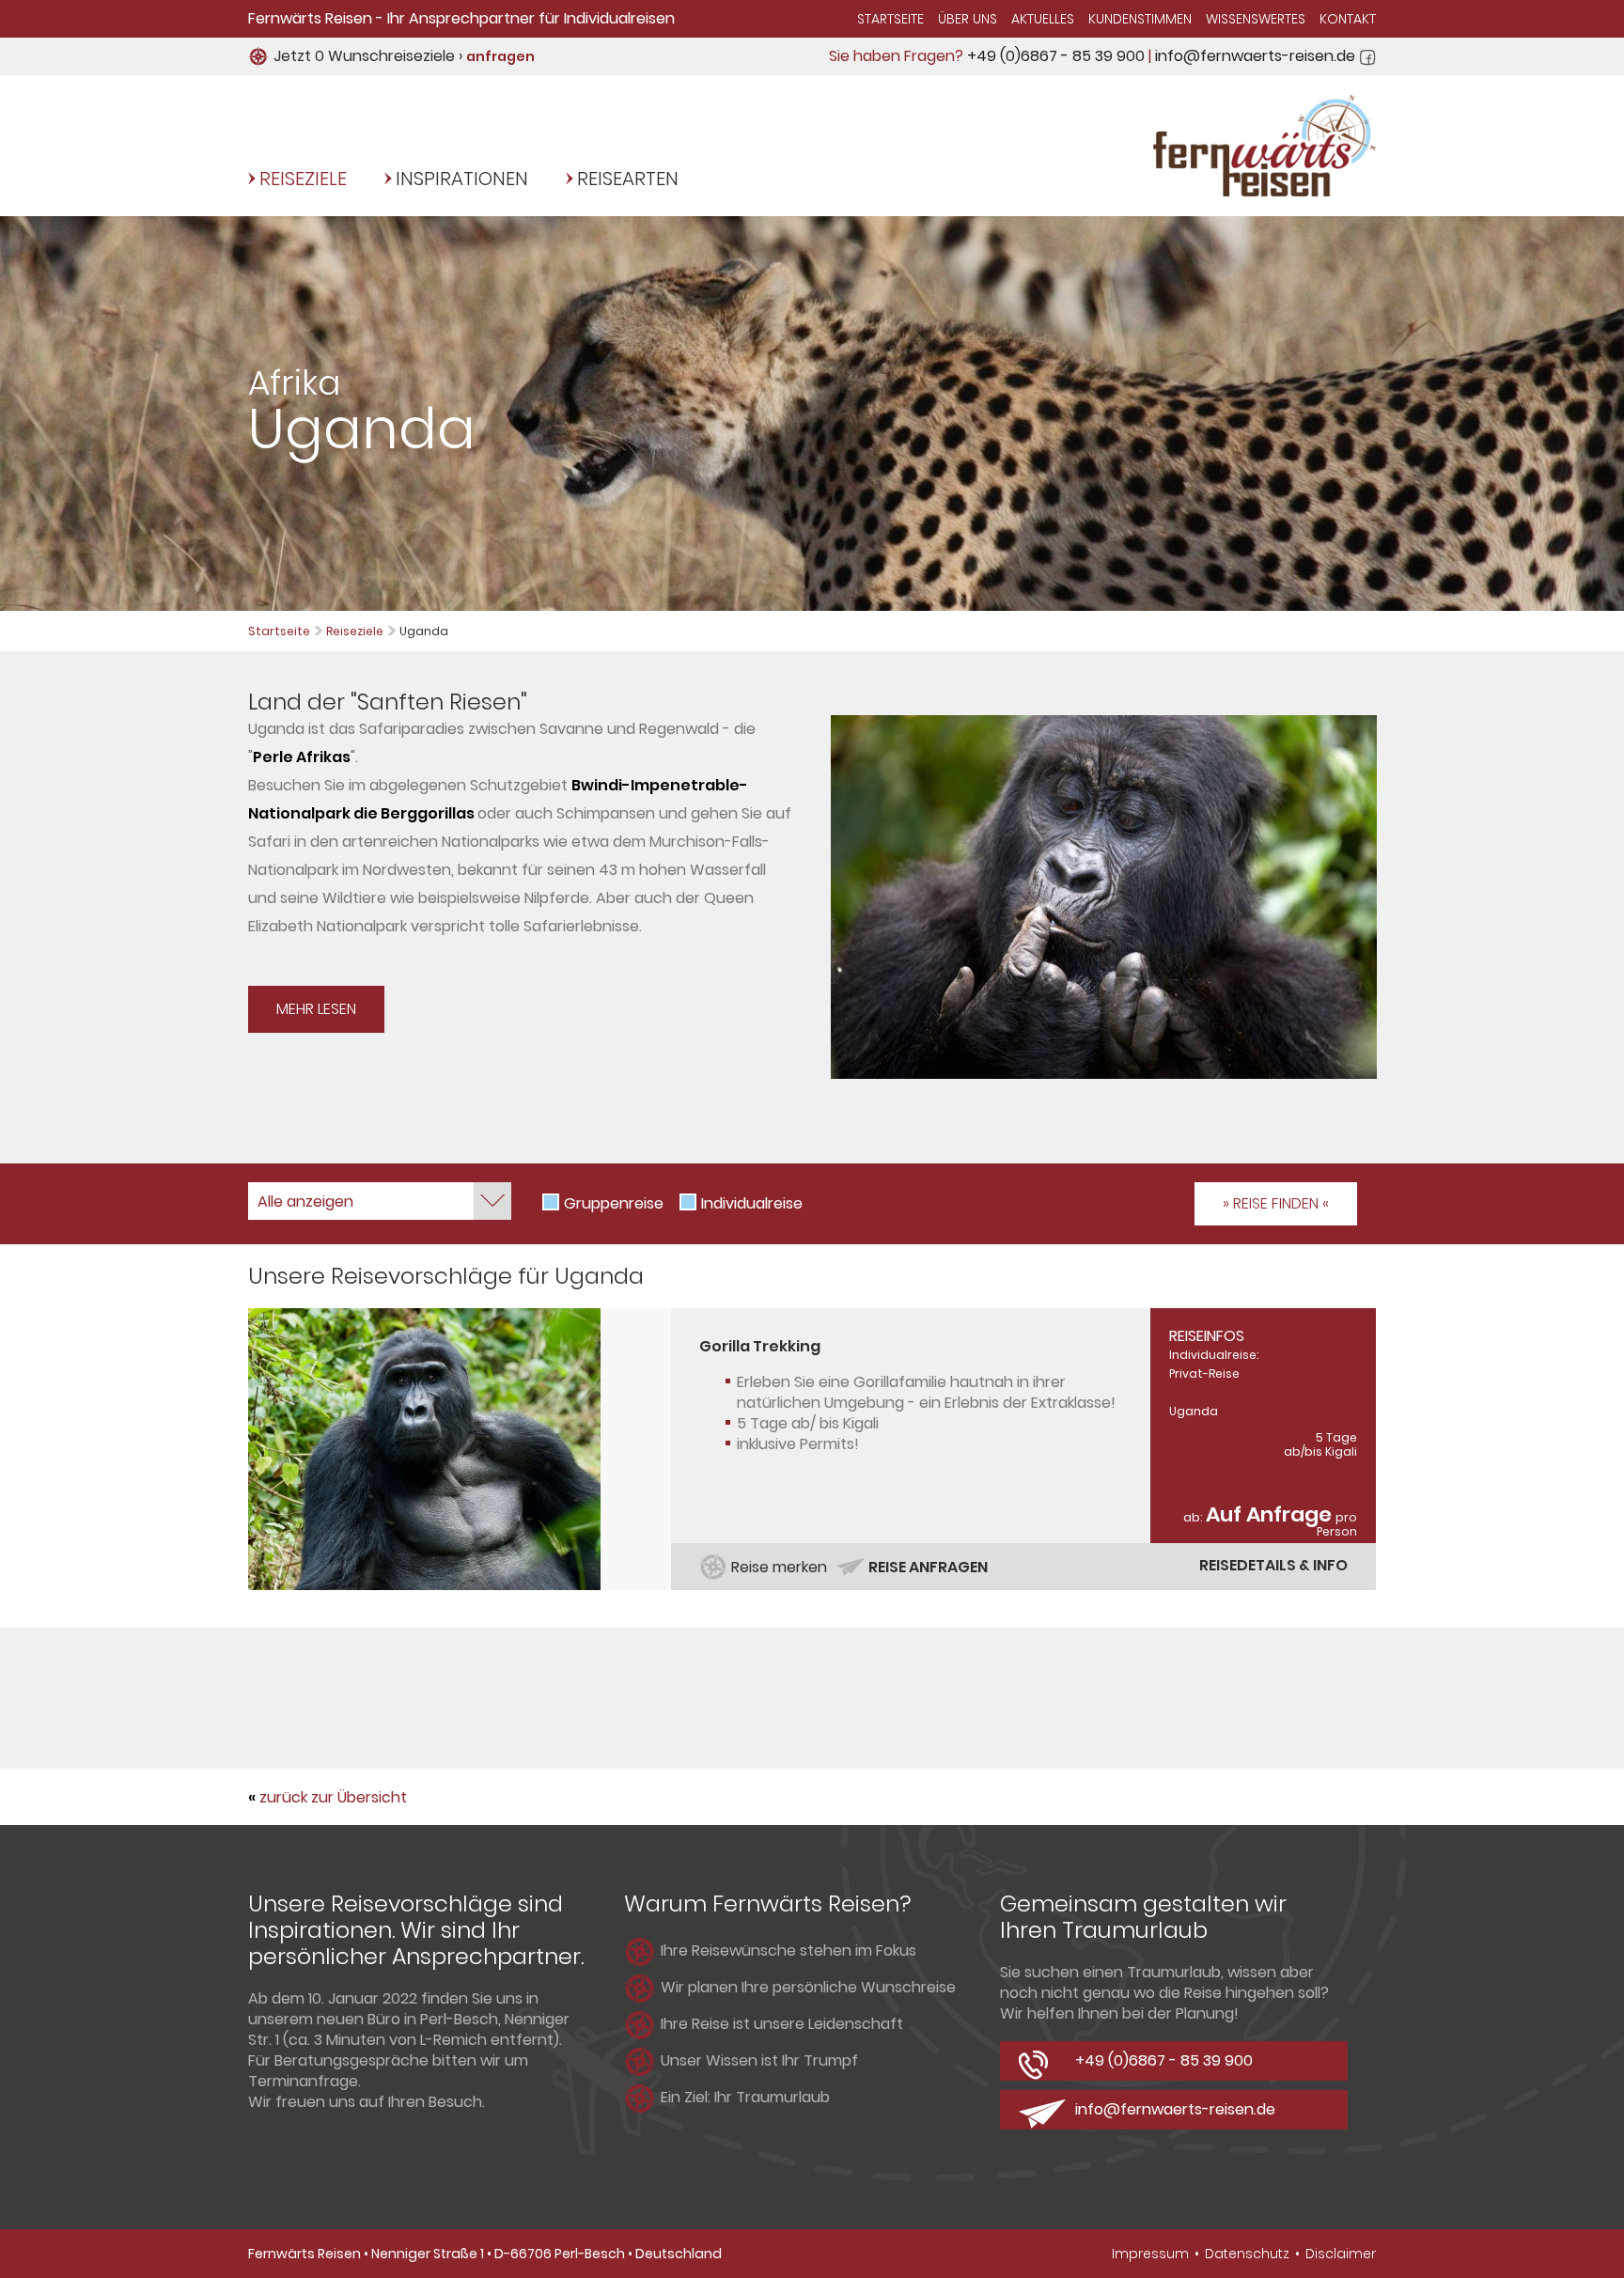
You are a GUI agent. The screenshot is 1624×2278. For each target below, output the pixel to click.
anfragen (500, 56)
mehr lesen (316, 1009)
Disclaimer (1341, 2254)
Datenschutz (1247, 2254)
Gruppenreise (614, 1203)
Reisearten (628, 179)
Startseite (890, 19)
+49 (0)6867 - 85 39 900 (1056, 56)
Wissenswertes (1256, 19)
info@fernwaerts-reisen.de (1255, 56)
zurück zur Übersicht (333, 1797)
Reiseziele (303, 179)
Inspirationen (462, 179)
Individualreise (752, 1203)
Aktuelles (1043, 19)
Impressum (1150, 2254)
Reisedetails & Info (1273, 1565)
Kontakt (1348, 19)
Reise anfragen (928, 1567)
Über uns (968, 19)
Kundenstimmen (1140, 19)
